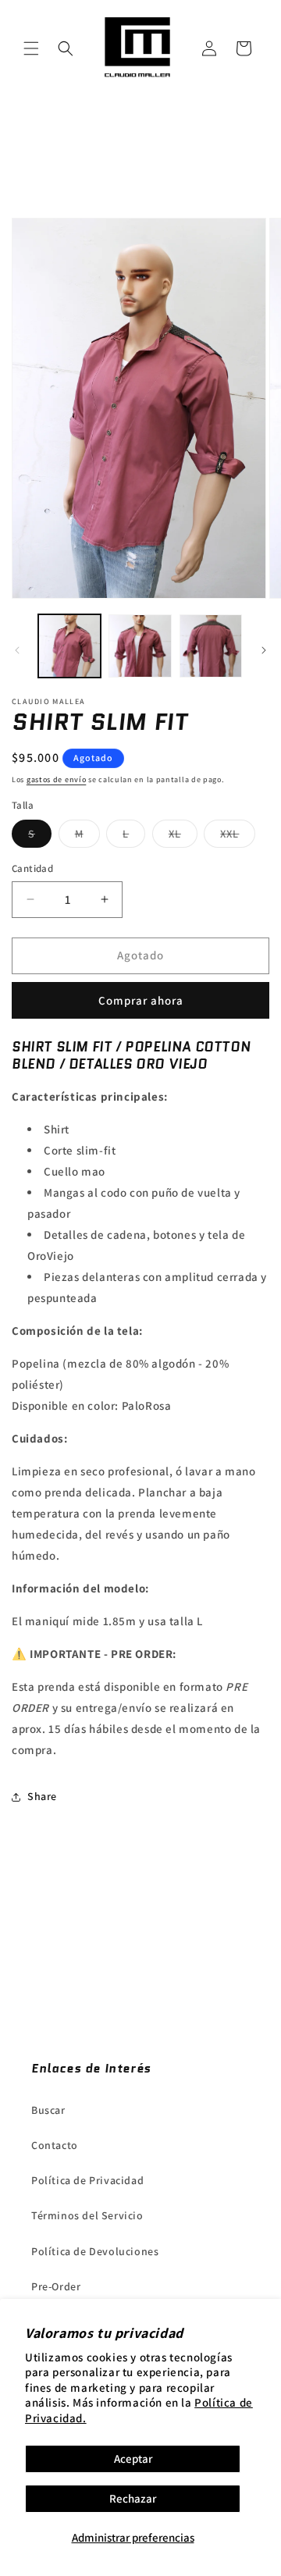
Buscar (48, 2110)
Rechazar (133, 2498)
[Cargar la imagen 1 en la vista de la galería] (69, 646)
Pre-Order (56, 2286)
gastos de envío (57, 779)
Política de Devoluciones (95, 2251)
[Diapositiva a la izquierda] (17, 650)
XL (183, 837)
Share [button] (42, 1796)
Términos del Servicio (87, 2215)
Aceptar (133, 2459)
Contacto (55, 2145)
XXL (238, 837)
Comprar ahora (141, 1000)
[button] (31, 48)
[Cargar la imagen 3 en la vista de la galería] (211, 646)
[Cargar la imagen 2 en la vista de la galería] (140, 646)
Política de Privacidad (87, 2180)
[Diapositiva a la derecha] (264, 650)
